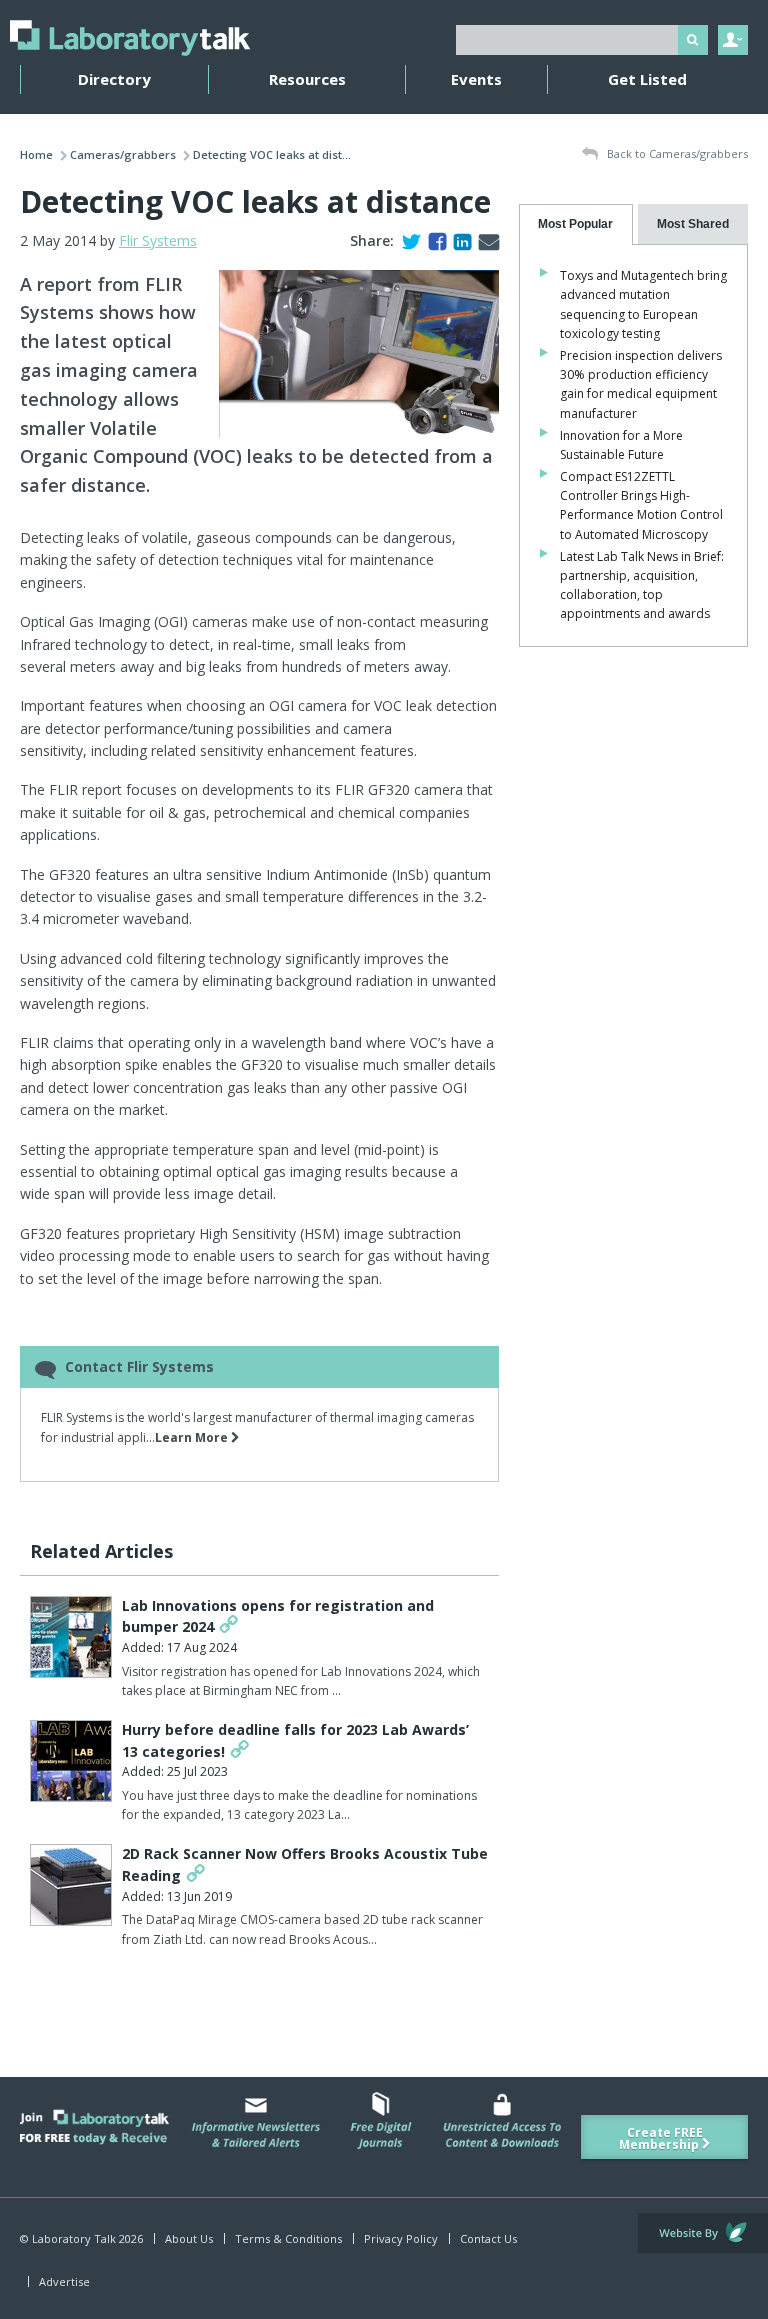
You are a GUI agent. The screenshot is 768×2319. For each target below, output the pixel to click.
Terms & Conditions (288, 2238)
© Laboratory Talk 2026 (81, 2238)
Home (36, 154)
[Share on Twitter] (407, 240)
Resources (307, 79)
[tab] (576, 224)
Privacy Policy (401, 2238)
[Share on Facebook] (433, 240)
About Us (189, 2238)
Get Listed (647, 79)
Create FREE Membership (661, 2138)
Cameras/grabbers (123, 154)
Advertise (64, 2281)
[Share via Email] (485, 240)
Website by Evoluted (703, 2233)
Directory (114, 79)
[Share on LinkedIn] (458, 240)
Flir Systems (158, 240)
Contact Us (488, 2238)
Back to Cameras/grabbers (676, 153)
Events (476, 79)
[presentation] (576, 224)
